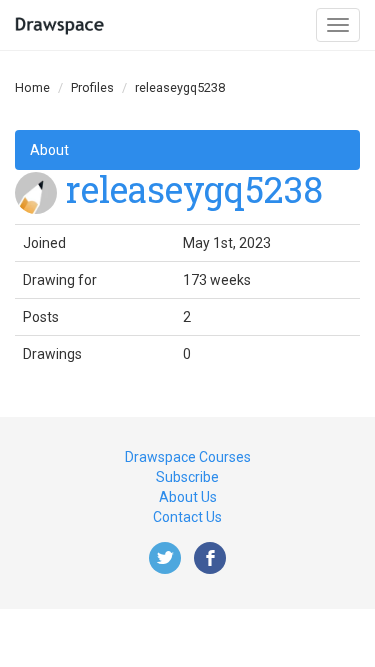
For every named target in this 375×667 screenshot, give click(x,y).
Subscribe (187, 477)
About (49, 150)
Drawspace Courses (188, 457)
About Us (188, 497)
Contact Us (187, 517)
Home (32, 87)
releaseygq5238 (194, 189)
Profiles (92, 87)
